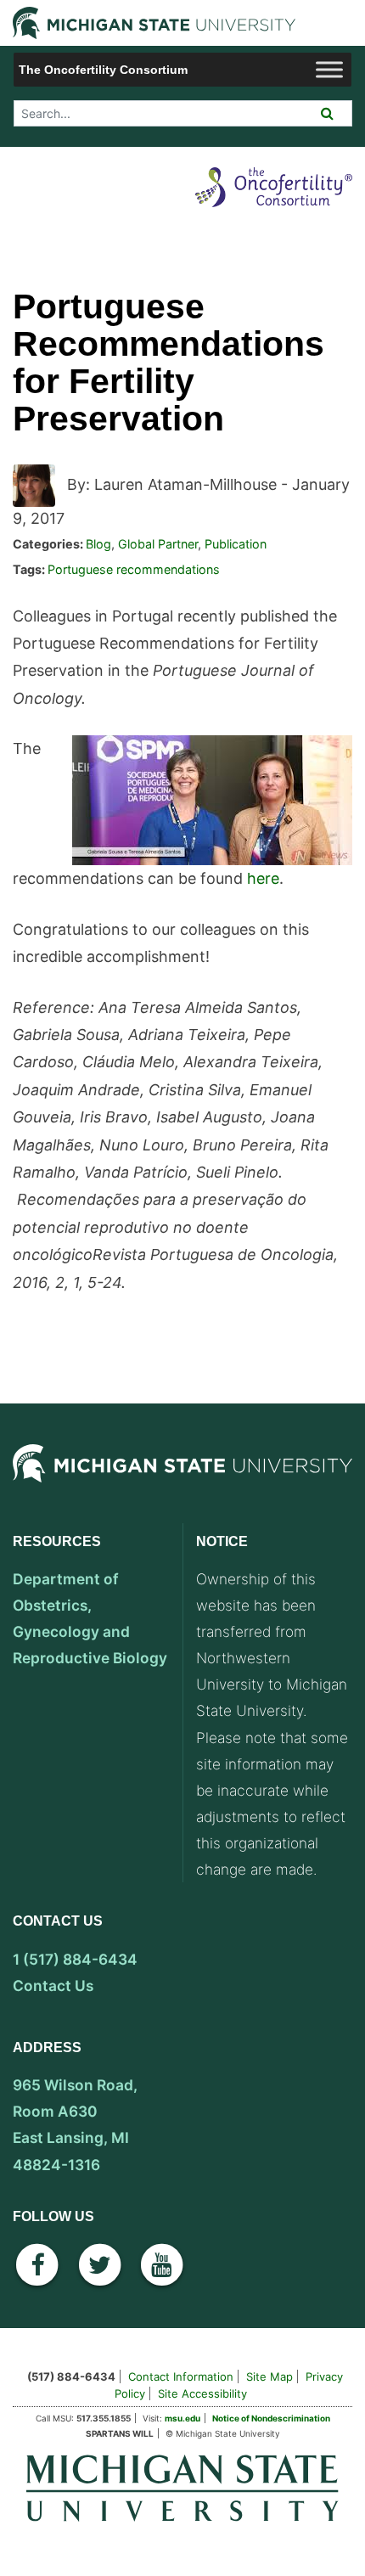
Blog (98, 544)
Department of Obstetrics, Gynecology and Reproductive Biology (90, 1618)
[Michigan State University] (182, 1481)
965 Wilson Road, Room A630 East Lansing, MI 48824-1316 (75, 2124)
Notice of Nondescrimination (271, 2418)
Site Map (270, 2376)
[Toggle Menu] (329, 69)
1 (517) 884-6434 (75, 1959)
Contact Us (53, 1985)
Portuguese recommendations (134, 569)
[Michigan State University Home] (182, 2486)
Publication (236, 544)
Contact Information (181, 2376)
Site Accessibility (202, 2393)
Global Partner (158, 544)
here (263, 878)
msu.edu (182, 2418)
